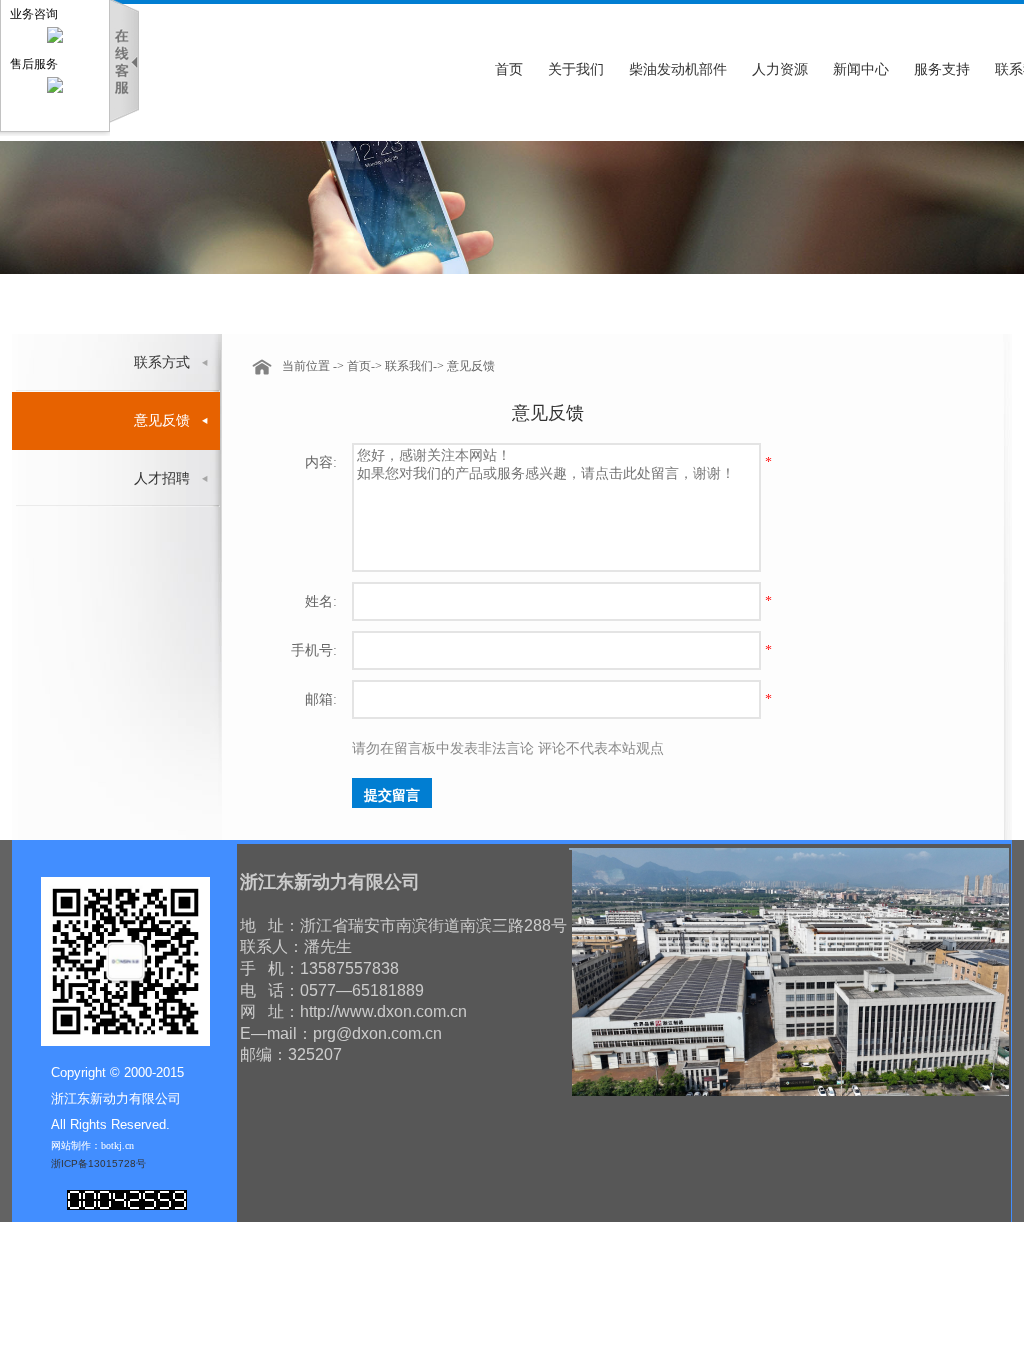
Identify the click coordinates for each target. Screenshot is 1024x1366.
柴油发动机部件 (678, 69)
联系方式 (162, 362)
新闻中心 (861, 69)
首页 (509, 69)
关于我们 (576, 69)
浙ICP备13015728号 (98, 1163)
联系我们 (409, 366)
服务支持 (942, 69)
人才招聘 (162, 478)
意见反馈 (162, 420)
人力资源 (780, 69)
